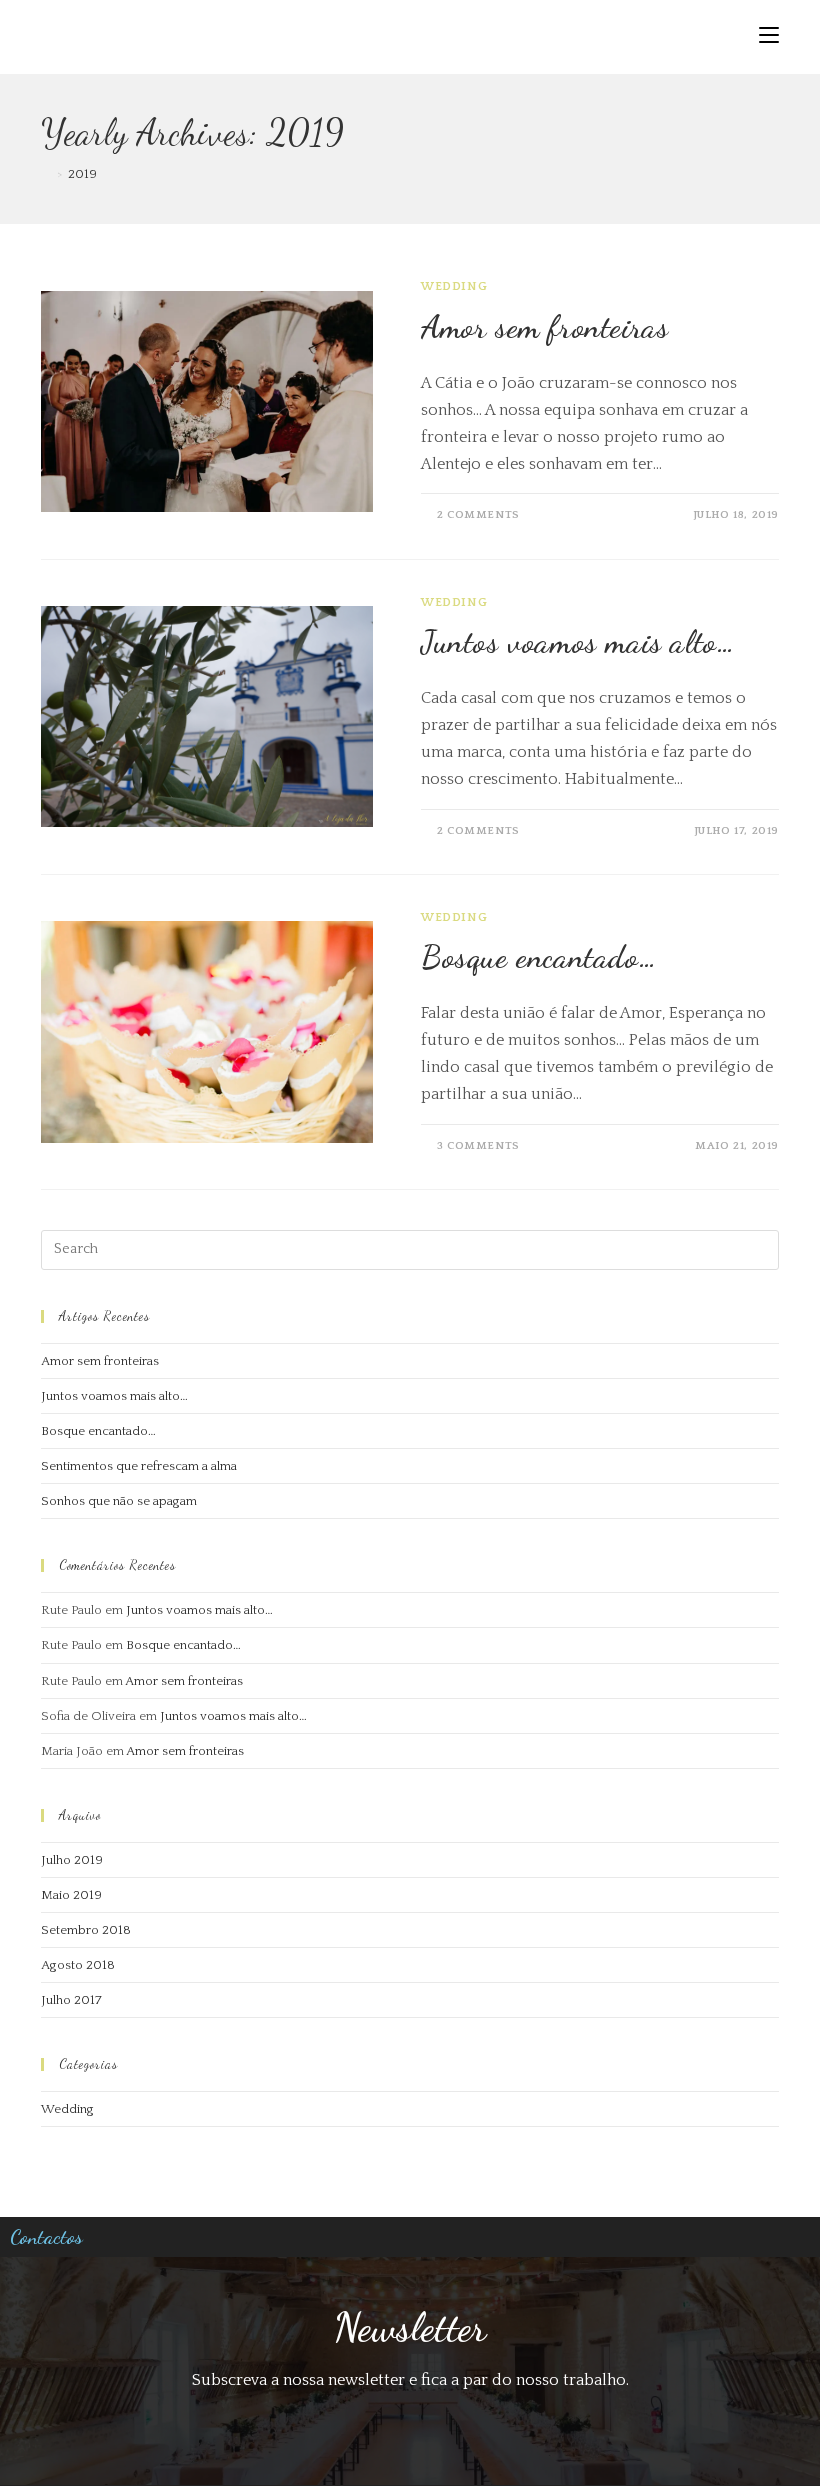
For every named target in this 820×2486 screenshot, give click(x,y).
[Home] (46, 174)
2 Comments (478, 515)
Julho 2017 (71, 2000)
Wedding (454, 286)
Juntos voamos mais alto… (578, 642)
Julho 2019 (72, 1860)
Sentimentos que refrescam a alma (139, 1466)
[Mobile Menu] (769, 37)
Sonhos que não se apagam (119, 1501)
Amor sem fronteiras (544, 327)
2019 (82, 174)
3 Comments (478, 1146)
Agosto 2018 (78, 1965)
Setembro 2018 (86, 1930)
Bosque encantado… (539, 957)
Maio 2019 (71, 1895)
